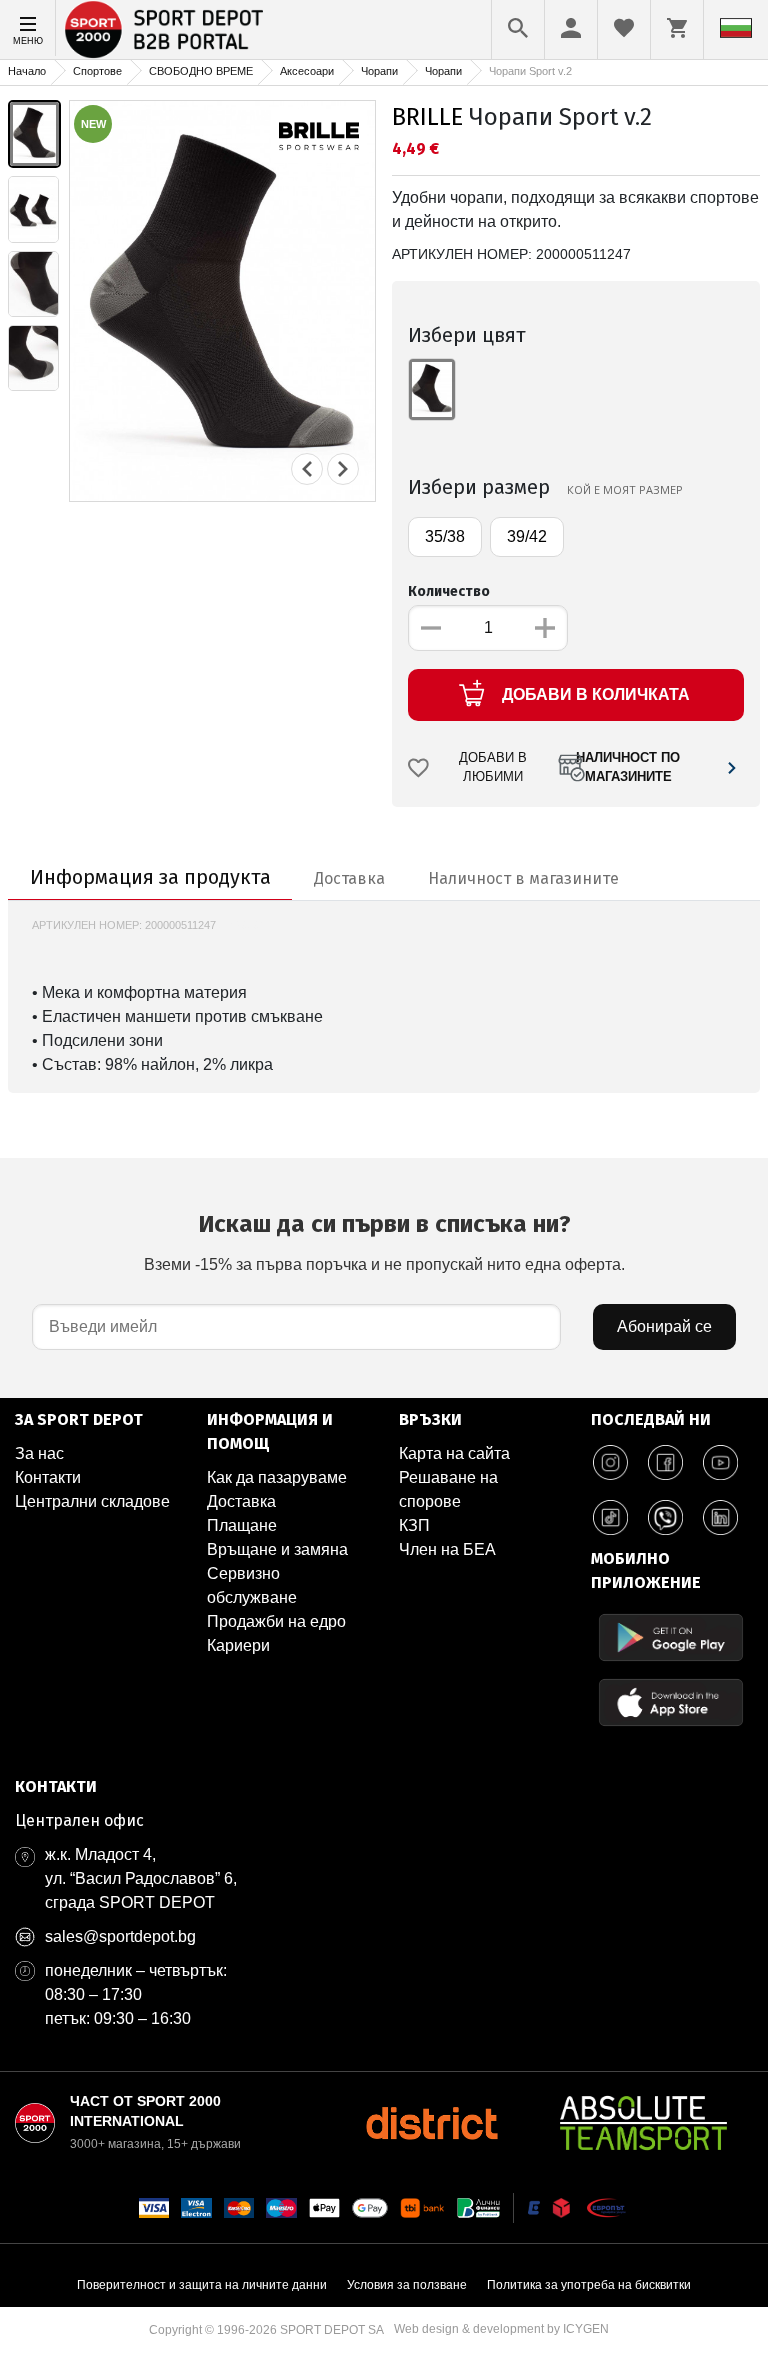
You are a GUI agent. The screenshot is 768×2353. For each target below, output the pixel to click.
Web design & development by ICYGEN (501, 2329)
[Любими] (624, 28)
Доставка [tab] (349, 878)
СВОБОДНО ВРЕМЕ (201, 71)
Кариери (238, 1645)
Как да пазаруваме (277, 1477)
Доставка (241, 1501)
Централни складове (92, 1501)
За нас (39, 1453)
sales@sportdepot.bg (120, 1936)
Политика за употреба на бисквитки (589, 2285)
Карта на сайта (454, 1453)
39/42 (527, 536)
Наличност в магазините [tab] (523, 878)
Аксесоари (307, 71)
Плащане (242, 1525)
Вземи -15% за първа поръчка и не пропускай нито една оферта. (384, 1241)
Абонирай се (664, 1326)
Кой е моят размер (625, 489)
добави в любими (493, 767)
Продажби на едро (276, 1621)
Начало (27, 71)
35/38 (445, 536)
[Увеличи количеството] (545, 628)
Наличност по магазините (628, 767)
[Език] (736, 28)
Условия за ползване (407, 2285)
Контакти (48, 1477)
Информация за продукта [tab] (150, 877)
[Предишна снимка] (307, 469)
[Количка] (677, 28)
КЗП (414, 1525)
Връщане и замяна (277, 1549)
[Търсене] (518, 28)
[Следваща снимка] (343, 469)
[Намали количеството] (431, 628)
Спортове (97, 71)
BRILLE (427, 117)
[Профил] (571, 28)
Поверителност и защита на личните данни (202, 2285)
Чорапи (379, 71)
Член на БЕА (447, 1549)
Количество (449, 591)
